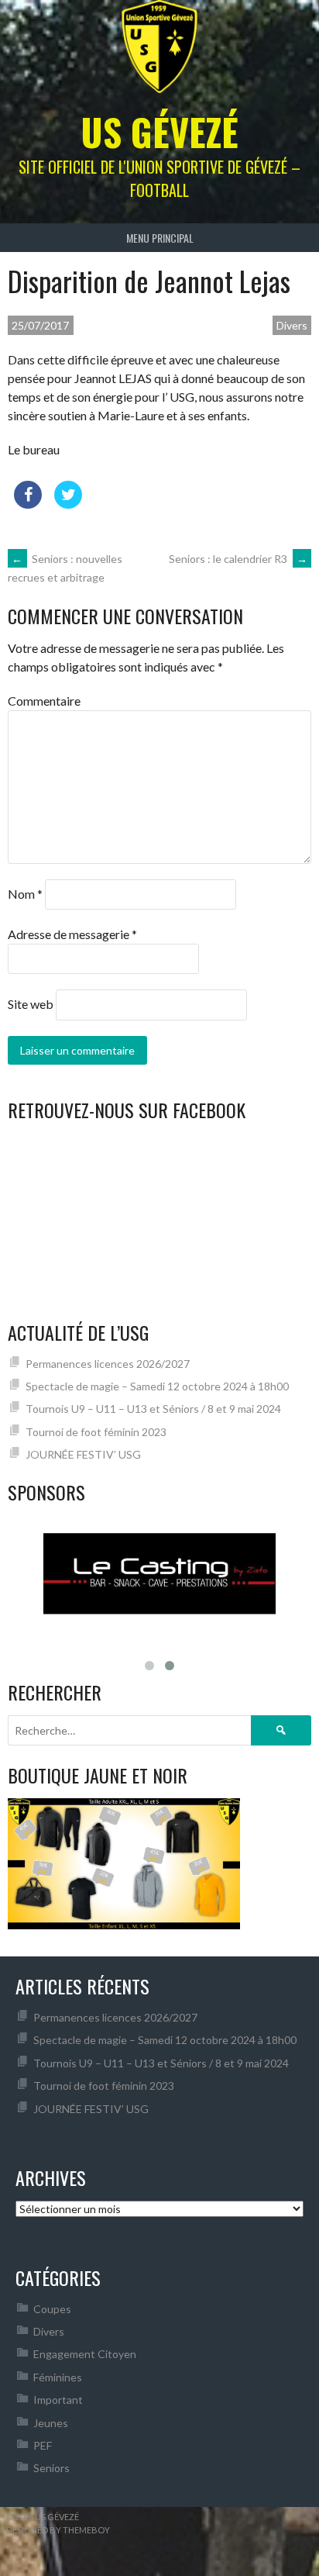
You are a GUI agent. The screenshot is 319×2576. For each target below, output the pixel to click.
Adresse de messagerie (72, 934)
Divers (292, 325)
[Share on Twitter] (68, 504)
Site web (31, 1004)
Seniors (51, 2468)
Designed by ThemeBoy (58, 2530)
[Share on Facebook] (28, 504)
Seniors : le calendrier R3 (238, 559)
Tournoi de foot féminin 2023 (96, 1432)
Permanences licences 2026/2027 (108, 1364)
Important (58, 2400)
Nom (25, 894)
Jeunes (51, 2423)
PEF (43, 2445)
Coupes (52, 2309)
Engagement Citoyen (85, 2354)
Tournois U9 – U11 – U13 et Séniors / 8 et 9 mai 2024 (153, 1409)
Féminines (58, 2377)
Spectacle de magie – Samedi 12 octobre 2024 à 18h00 (157, 1386)
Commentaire (44, 701)
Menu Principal (160, 238)
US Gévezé (159, 131)
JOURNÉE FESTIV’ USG (83, 1454)
